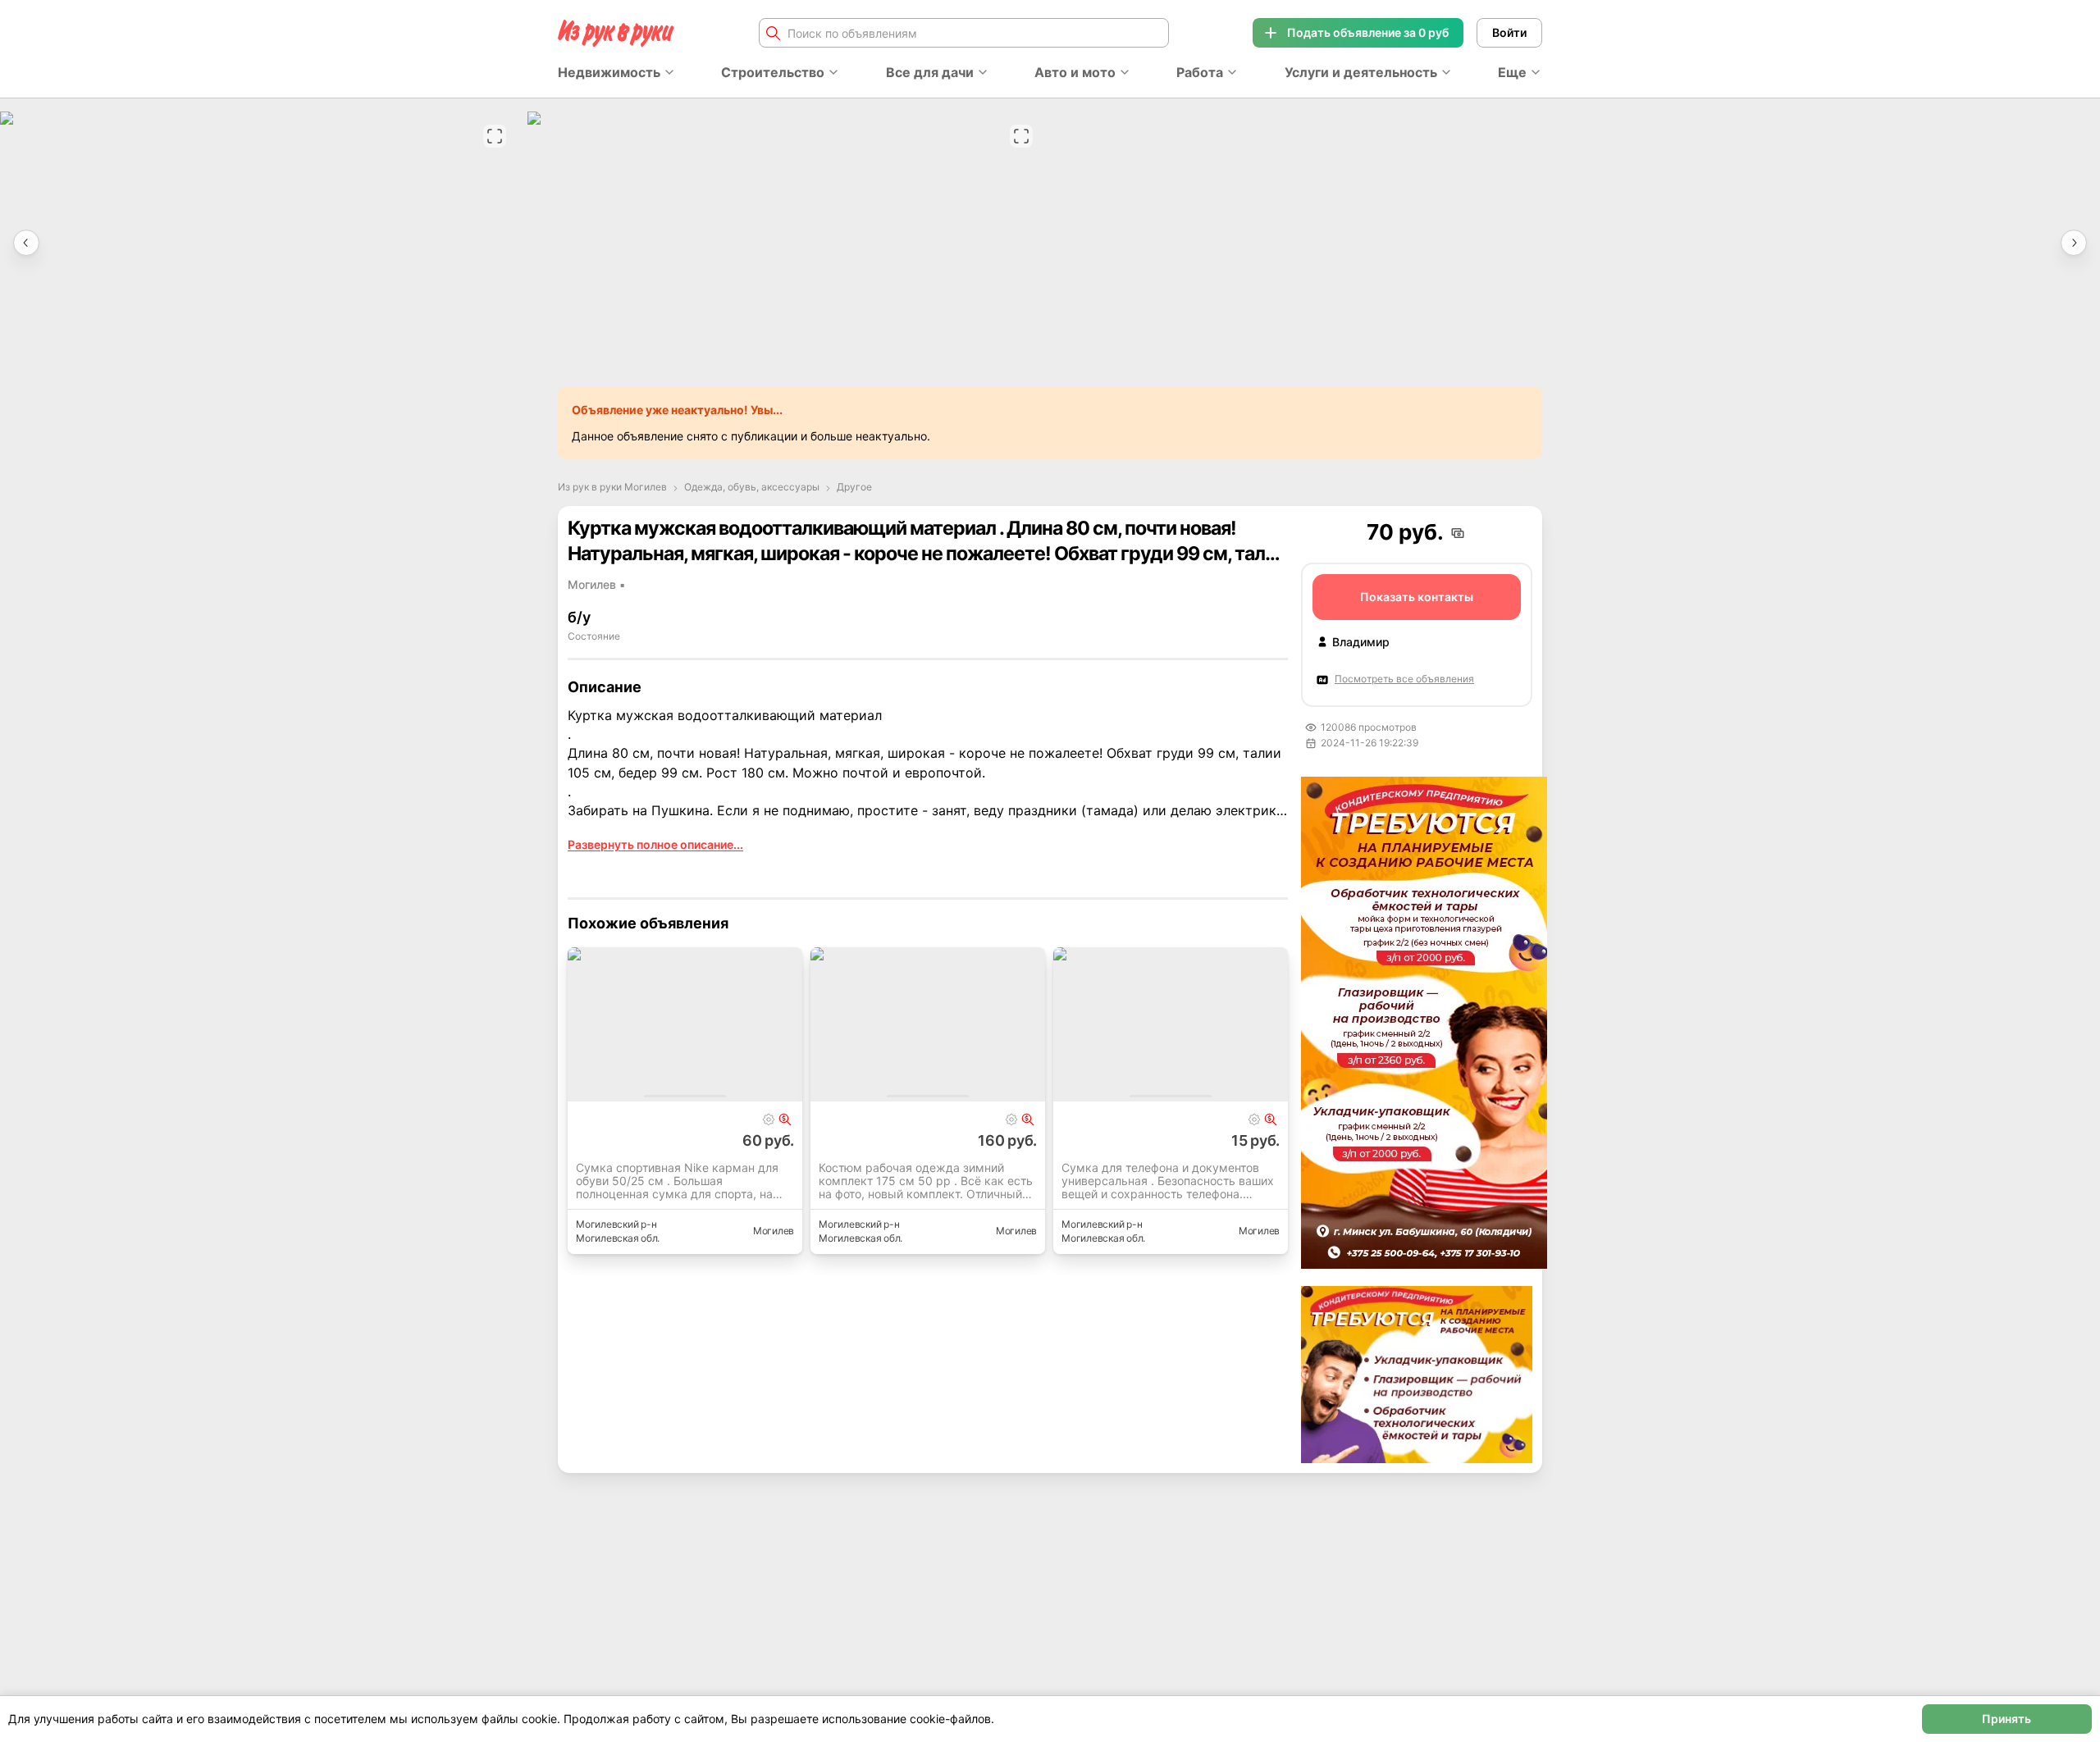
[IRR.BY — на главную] (616, 33)
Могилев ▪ (596, 584)
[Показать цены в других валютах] (1458, 533)
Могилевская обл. (618, 1238)
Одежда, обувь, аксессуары (752, 487)
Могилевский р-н (616, 1224)
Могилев (774, 1231)
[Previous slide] (26, 243)
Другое (854, 487)
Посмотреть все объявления (1404, 679)
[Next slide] (2074, 243)
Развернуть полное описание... (655, 844)
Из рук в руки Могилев (612, 487)
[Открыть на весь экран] (495, 136)
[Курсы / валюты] (785, 1120)
